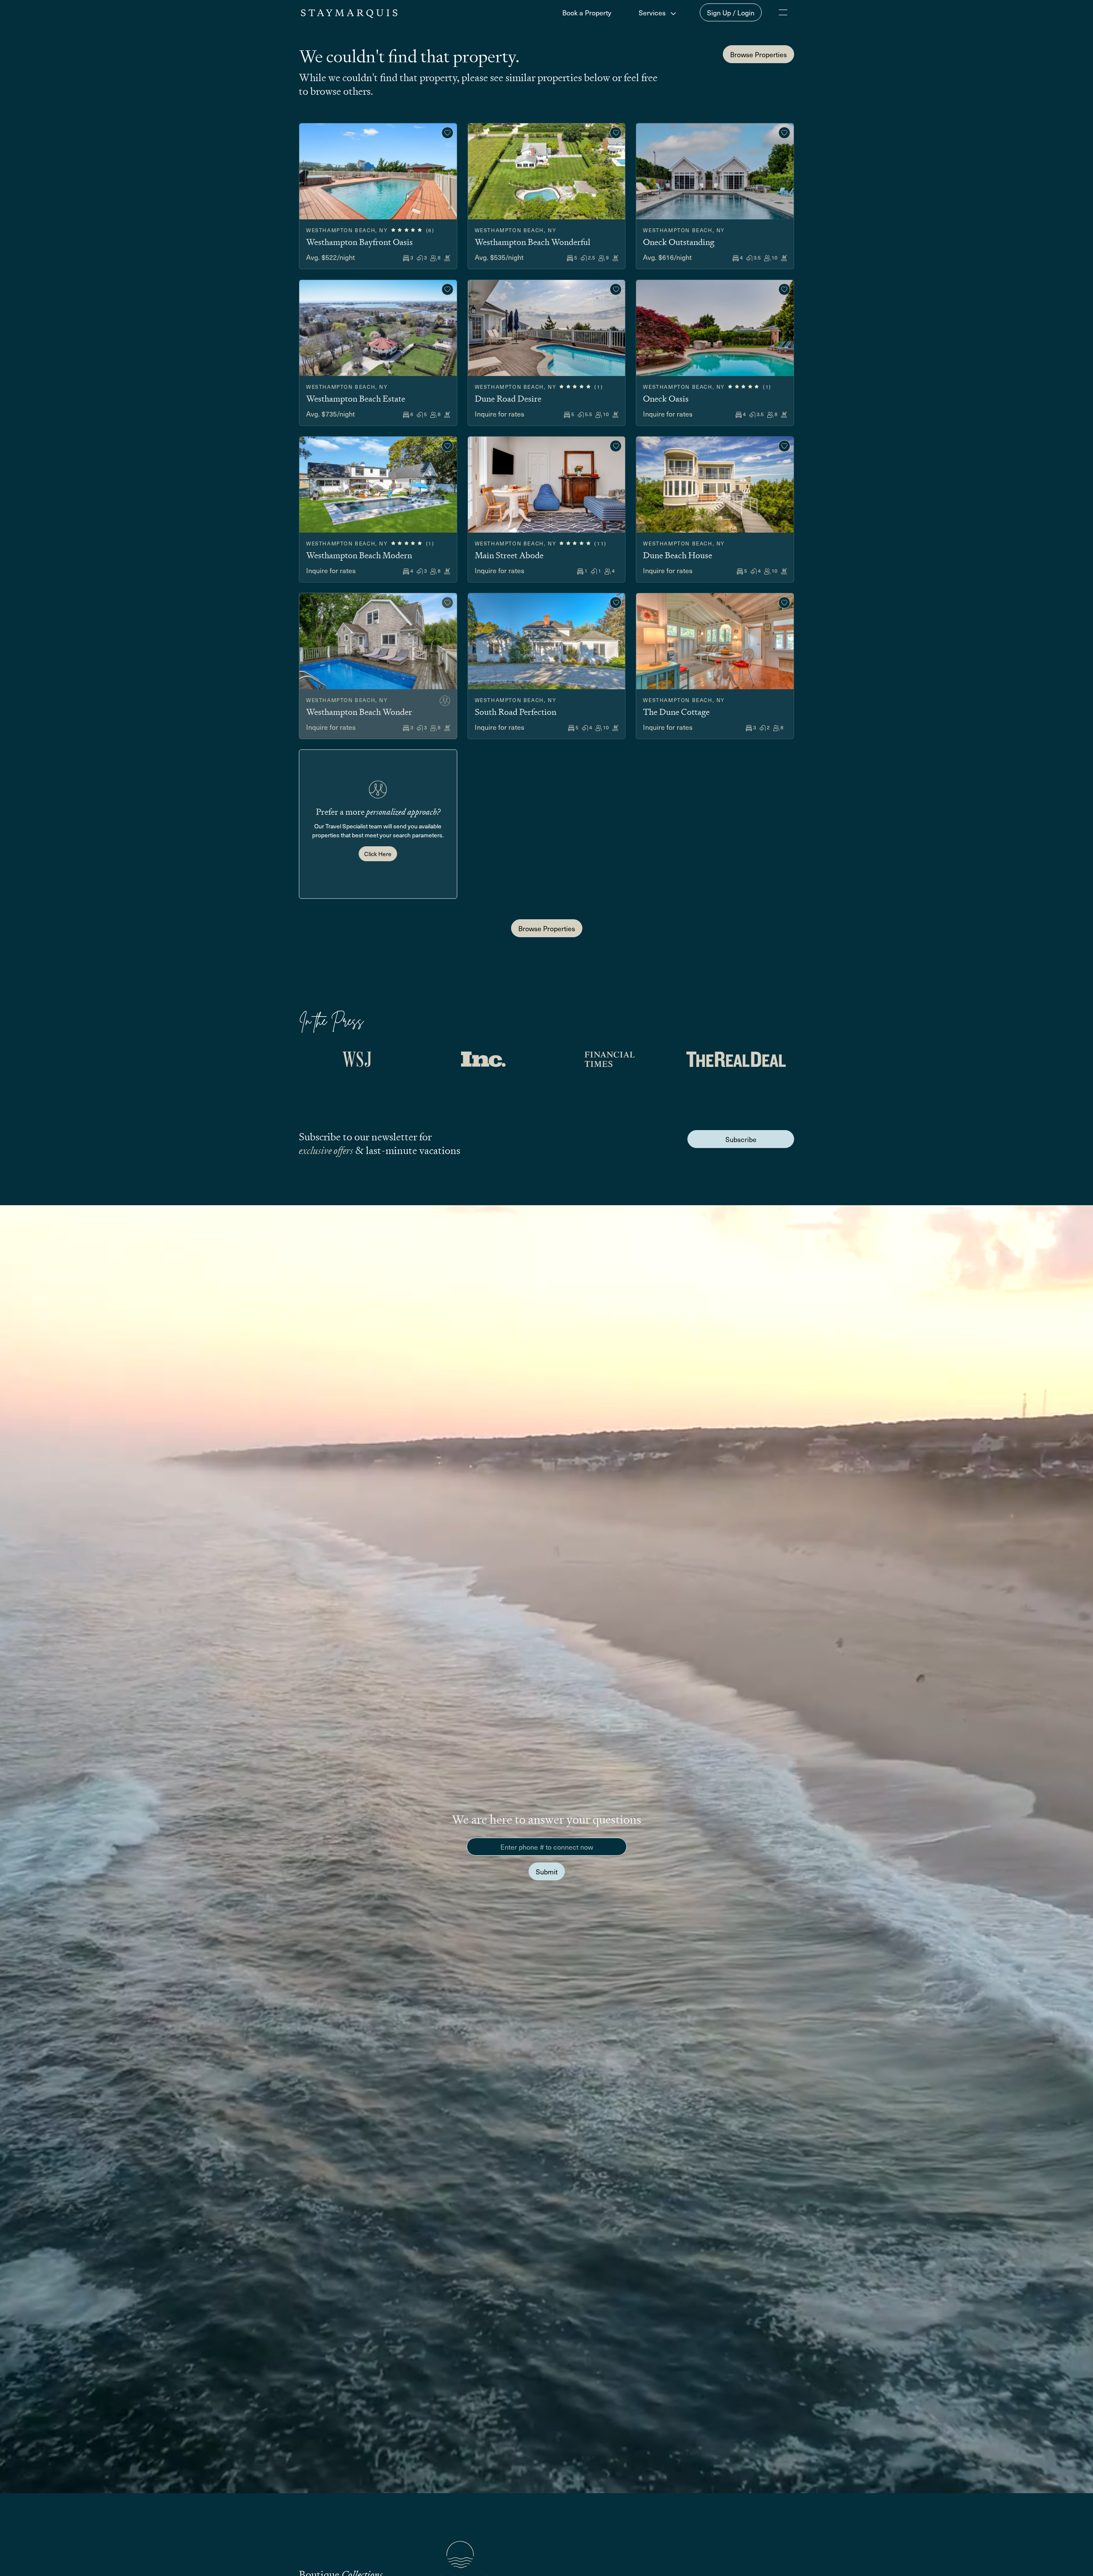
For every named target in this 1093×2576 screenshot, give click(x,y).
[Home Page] (349, 12)
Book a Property (587, 12)
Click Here (378, 854)
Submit (547, 1871)
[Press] (357, 1059)
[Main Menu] (783, 12)
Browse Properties (758, 54)
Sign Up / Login (731, 12)
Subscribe (741, 1139)
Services (653, 12)
